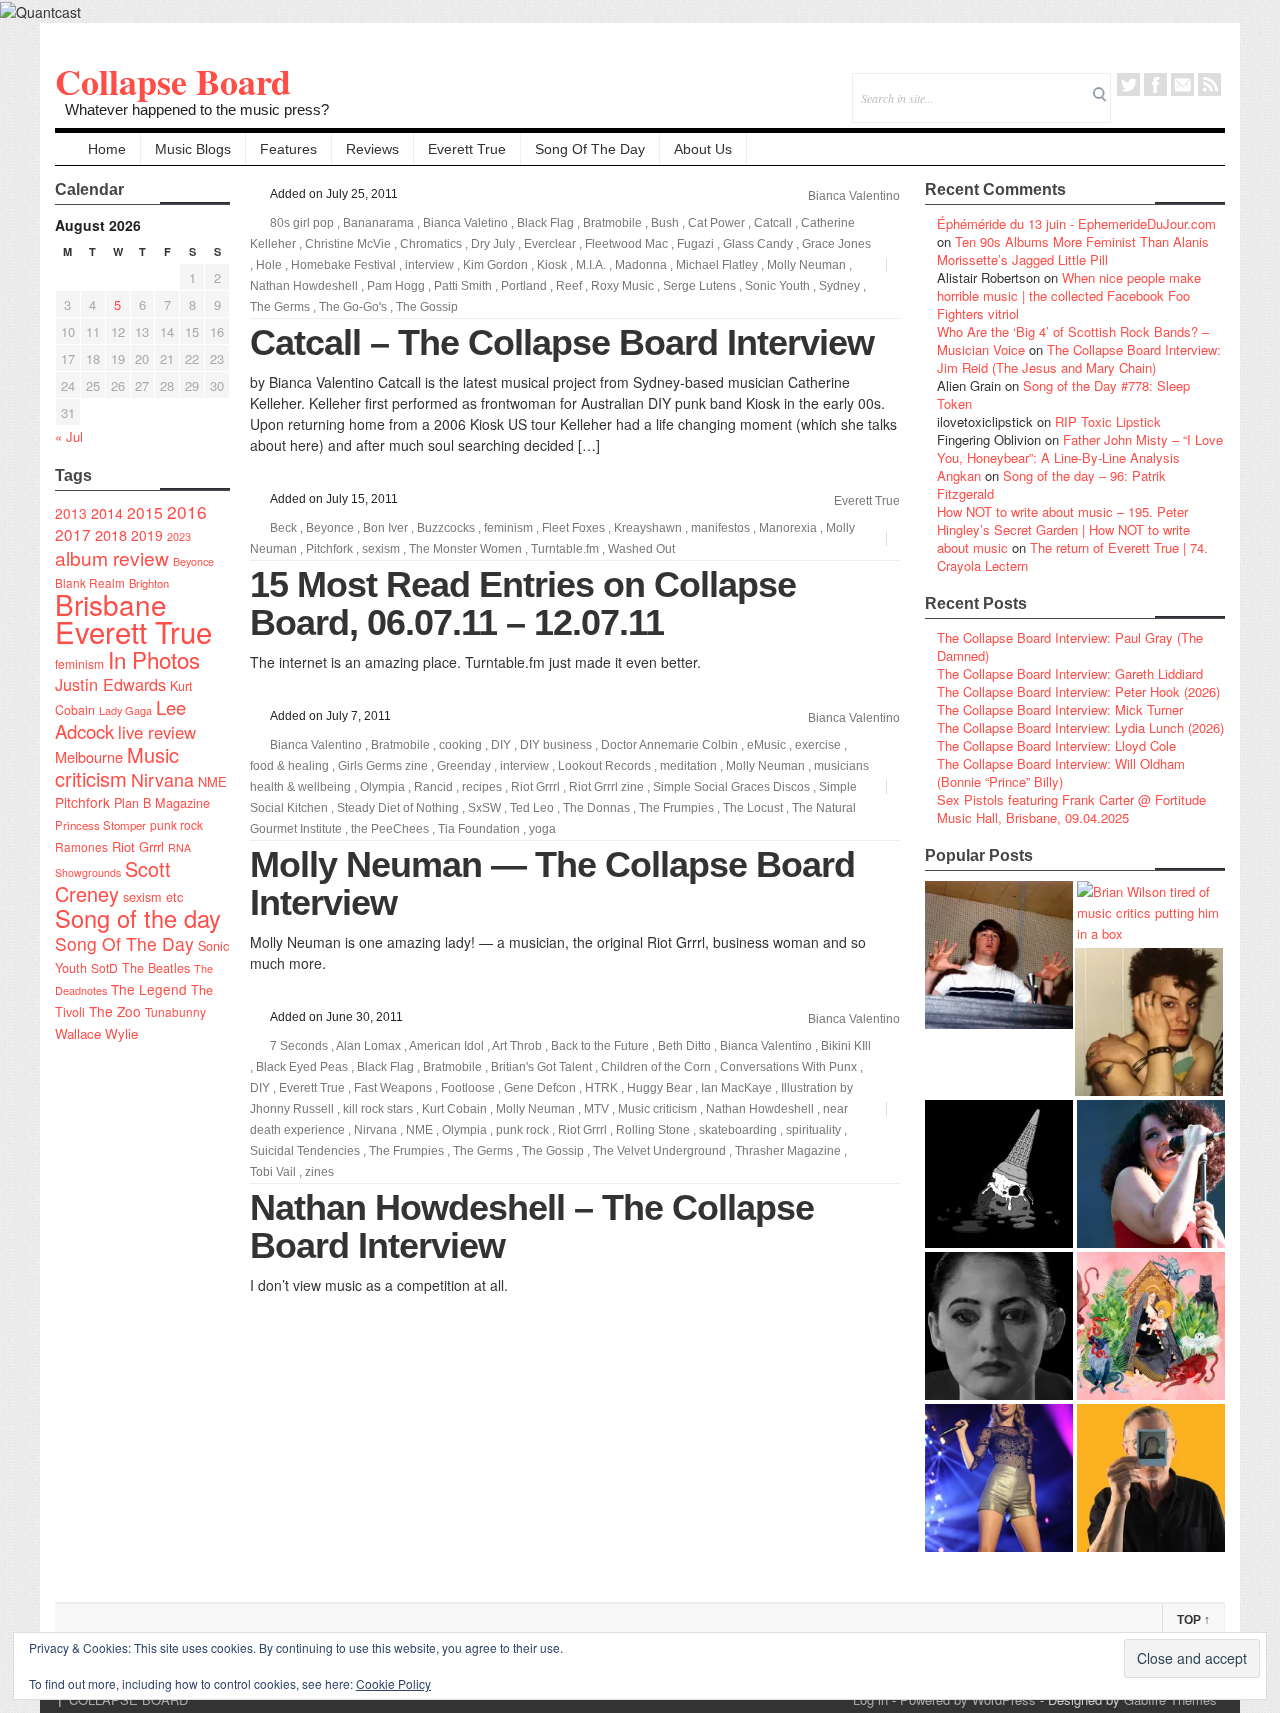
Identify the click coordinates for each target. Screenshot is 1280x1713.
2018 (111, 534)
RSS (1209, 84)
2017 (73, 534)
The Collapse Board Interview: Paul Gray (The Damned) (1070, 646)
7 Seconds (299, 1046)
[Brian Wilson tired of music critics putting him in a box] (1151, 912)
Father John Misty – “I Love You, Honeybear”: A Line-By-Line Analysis (1080, 448)
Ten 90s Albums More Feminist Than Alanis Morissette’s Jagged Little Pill (1073, 250)
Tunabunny (175, 1011)
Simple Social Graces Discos (731, 787)
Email (1182, 84)
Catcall (773, 223)
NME (212, 781)
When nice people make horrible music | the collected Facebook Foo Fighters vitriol (1069, 295)
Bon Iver (385, 528)
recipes (482, 787)
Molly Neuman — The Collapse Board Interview (552, 883)
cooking (460, 745)
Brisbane (111, 604)
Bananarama (378, 223)
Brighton (149, 583)
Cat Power (716, 223)
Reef (569, 286)
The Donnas (596, 808)
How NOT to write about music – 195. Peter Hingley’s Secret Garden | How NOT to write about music (1063, 529)
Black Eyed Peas (302, 1067)
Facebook (1155, 84)
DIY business (556, 745)
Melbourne (89, 756)
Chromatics (431, 244)
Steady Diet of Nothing (398, 808)
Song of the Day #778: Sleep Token (1063, 394)
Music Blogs (193, 149)
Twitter (1128, 84)
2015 (145, 512)
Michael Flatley (717, 265)
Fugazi (695, 244)
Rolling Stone (653, 1130)
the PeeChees (390, 829)
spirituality (813, 1130)
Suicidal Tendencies (305, 1151)
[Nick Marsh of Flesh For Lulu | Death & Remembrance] (1149, 1022)
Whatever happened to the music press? (197, 109)
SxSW (484, 808)
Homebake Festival (343, 265)
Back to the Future (600, 1046)
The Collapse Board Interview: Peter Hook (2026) (1078, 691)
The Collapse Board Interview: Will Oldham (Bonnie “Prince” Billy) (1061, 772)
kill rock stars (378, 1109)
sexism (381, 549)
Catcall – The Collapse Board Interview (562, 342)
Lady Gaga (125, 710)
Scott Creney (113, 881)
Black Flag (545, 223)
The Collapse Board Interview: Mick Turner (1060, 709)
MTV (596, 1109)
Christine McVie (348, 244)
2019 (147, 535)
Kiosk (552, 265)
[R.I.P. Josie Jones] (999, 1326)
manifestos (720, 528)
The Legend (149, 989)
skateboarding (738, 1130)
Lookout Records (604, 766)
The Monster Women (465, 549)
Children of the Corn (656, 1067)
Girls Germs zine (383, 766)
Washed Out (641, 549)
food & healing (289, 766)
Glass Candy (758, 244)
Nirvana (162, 779)
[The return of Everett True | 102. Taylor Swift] (999, 1478)
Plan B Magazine (162, 803)
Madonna (641, 265)
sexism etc (153, 897)
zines (319, 1172)
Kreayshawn (648, 528)
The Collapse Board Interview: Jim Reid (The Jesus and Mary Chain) (1079, 358)
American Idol (446, 1046)
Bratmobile (612, 223)
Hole (269, 265)
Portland (524, 286)
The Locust (753, 808)
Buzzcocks (446, 528)
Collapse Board (173, 81)
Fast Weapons (393, 1088)
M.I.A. (591, 265)
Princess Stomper (100, 825)
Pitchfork (82, 802)
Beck (283, 528)
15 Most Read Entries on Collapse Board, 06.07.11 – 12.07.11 (523, 603)
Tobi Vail (273, 1172)
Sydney (839, 286)
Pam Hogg (396, 286)
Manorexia (788, 528)
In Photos (154, 659)
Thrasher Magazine (788, 1151)
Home (107, 149)
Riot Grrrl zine (606, 787)
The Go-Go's (353, 307)
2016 (187, 511)
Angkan (959, 475)
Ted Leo (532, 808)
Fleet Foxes (573, 528)
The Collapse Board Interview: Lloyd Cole (1056, 745)
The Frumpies (676, 808)
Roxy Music (622, 286)
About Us (703, 149)
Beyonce (193, 561)
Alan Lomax (368, 1046)
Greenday (464, 766)
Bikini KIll (846, 1046)
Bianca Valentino (854, 196)
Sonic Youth (777, 286)
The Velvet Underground (659, 1151)
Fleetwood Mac (626, 244)
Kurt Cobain (454, 1109)
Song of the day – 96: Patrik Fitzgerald (1051, 484)
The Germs (280, 307)
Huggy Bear (659, 1088)
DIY (501, 745)
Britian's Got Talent (541, 1067)
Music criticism (117, 766)
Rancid (433, 787)
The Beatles (156, 968)
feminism (79, 663)
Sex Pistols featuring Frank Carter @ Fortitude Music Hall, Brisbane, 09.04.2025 (1071, 808)
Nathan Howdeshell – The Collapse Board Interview (532, 1226)
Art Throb (517, 1046)
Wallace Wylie (96, 1033)
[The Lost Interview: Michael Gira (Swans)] (1151, 1478)
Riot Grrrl (138, 846)
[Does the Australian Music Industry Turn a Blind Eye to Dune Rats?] (999, 1174)
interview (429, 265)
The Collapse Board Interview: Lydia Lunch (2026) (1080, 727)
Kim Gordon (495, 265)
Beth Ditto (684, 1046)
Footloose (468, 1088)
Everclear (550, 244)
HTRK (601, 1088)
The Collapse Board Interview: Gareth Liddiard (1070, 673)
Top (1193, 1620)
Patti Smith (463, 286)
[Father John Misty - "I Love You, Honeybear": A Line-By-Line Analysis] (1151, 1326)
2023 (179, 536)
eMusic (766, 745)
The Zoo (115, 1011)
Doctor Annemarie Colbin (669, 745)
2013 (71, 513)
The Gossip (427, 307)
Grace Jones (836, 244)
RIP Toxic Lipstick (1108, 421)
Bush (665, 223)
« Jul (69, 436)
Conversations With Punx (788, 1067)
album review (112, 557)
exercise (818, 745)
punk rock (176, 824)
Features (288, 149)
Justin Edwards (110, 684)
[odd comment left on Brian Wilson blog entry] (999, 955)
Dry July (493, 244)
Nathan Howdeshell (304, 286)
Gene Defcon (540, 1088)
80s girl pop (302, 223)
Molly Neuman (806, 265)
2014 (107, 512)
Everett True (467, 149)
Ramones (81, 846)
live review (157, 732)
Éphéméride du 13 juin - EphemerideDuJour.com (1076, 223)
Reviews (372, 149)
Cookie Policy (393, 1683)
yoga (542, 829)
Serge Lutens (699, 286)
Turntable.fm (565, 549)
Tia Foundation (479, 829)
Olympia (382, 787)
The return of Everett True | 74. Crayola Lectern (1072, 556)
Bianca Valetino (465, 223)
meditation (688, 766)
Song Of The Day (590, 149)
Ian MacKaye (736, 1088)
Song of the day (138, 918)
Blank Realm (90, 582)
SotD (104, 967)
